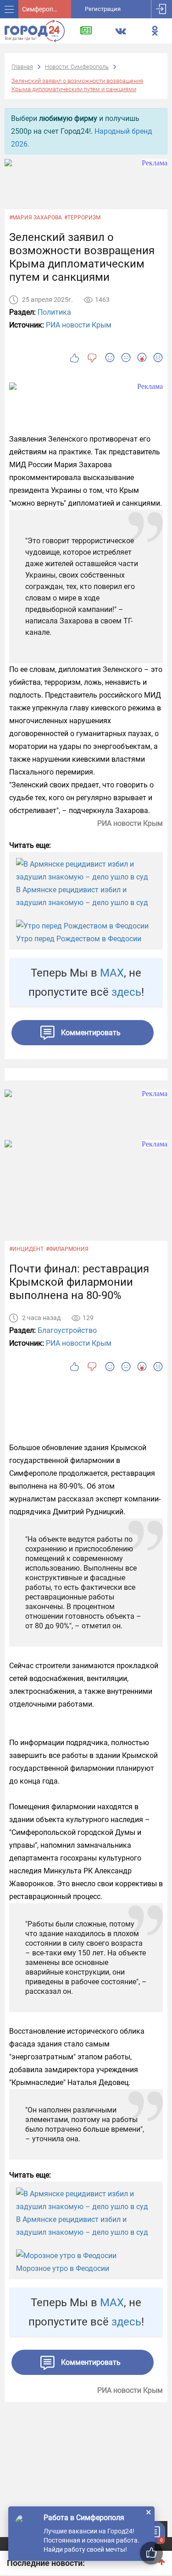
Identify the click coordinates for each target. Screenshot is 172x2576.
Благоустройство (67, 1330)
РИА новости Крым (79, 325)
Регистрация (103, 9)
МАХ (112, 973)
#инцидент (26, 1249)
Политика (54, 312)
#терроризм (82, 218)
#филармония (67, 1249)
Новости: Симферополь (77, 67)
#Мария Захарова (36, 218)
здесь (126, 992)
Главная (22, 67)
